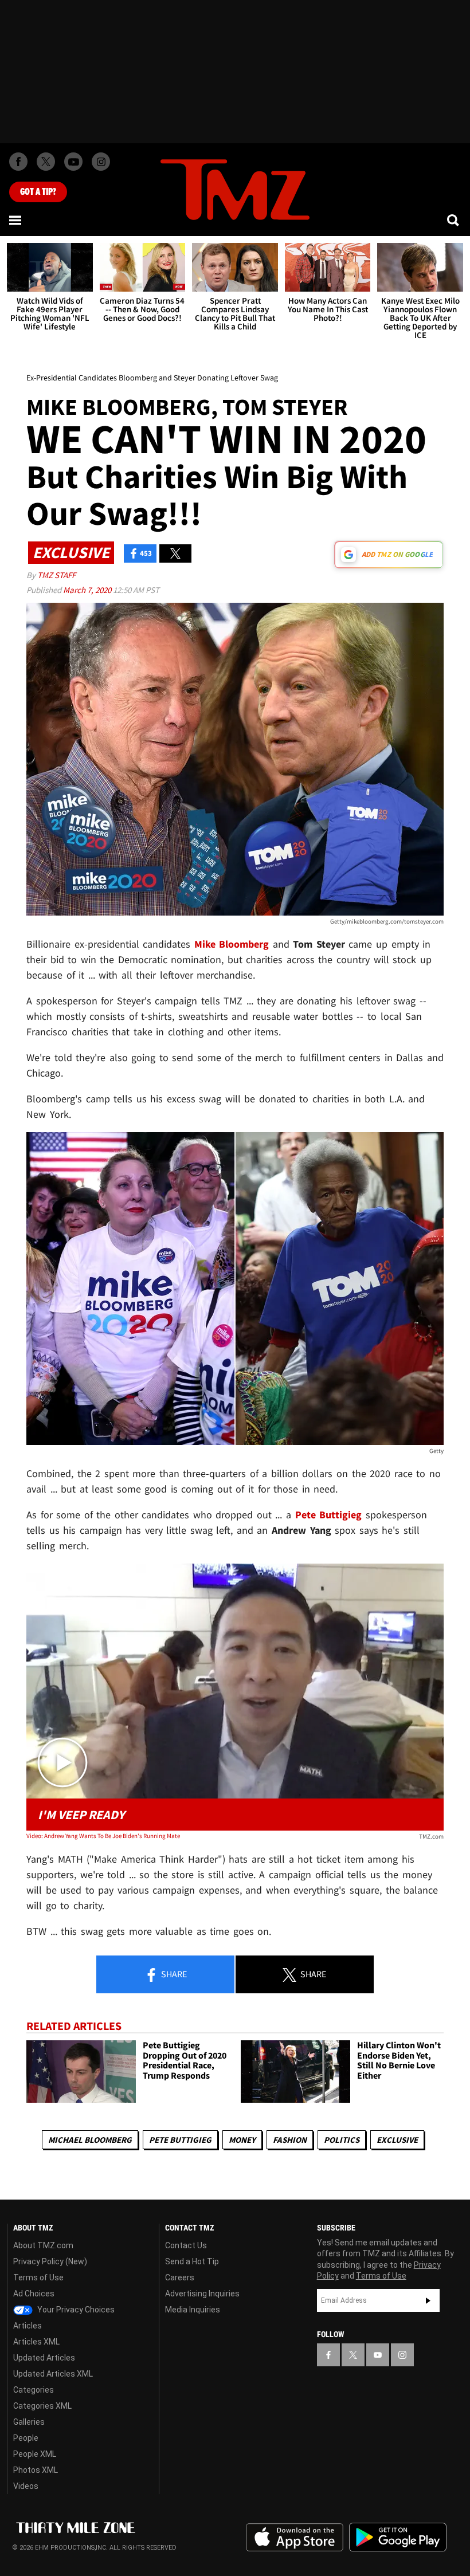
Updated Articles (44, 2358)
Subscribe (428, 2300)
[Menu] (16, 220)
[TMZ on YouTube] (378, 2355)
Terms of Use (38, 2277)
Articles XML (36, 2342)
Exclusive (397, 2140)
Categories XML (42, 2406)
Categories (34, 2390)
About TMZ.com (43, 2245)
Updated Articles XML (53, 2374)
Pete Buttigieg (180, 2140)
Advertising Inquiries (202, 2294)
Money (242, 2140)
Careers (180, 2277)
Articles (28, 2326)
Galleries (29, 2422)
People (26, 2438)
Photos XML (36, 2470)
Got (38, 192)
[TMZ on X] (46, 162)
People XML (35, 2454)
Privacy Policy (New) (50, 2261)
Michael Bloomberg (90, 2140)
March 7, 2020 (88, 590)
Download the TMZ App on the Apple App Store (295, 2538)
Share (173, 1974)
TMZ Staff (56, 575)
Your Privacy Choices (75, 2310)
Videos (26, 2486)
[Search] (454, 220)
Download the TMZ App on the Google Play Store (398, 2537)
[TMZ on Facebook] (18, 162)
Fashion (290, 2140)
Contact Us (186, 2245)
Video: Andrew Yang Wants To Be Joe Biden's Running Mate (103, 1836)
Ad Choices (34, 2294)
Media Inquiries (193, 2310)
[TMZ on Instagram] (101, 162)
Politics (342, 2140)
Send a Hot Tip (192, 2261)
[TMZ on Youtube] (73, 162)
